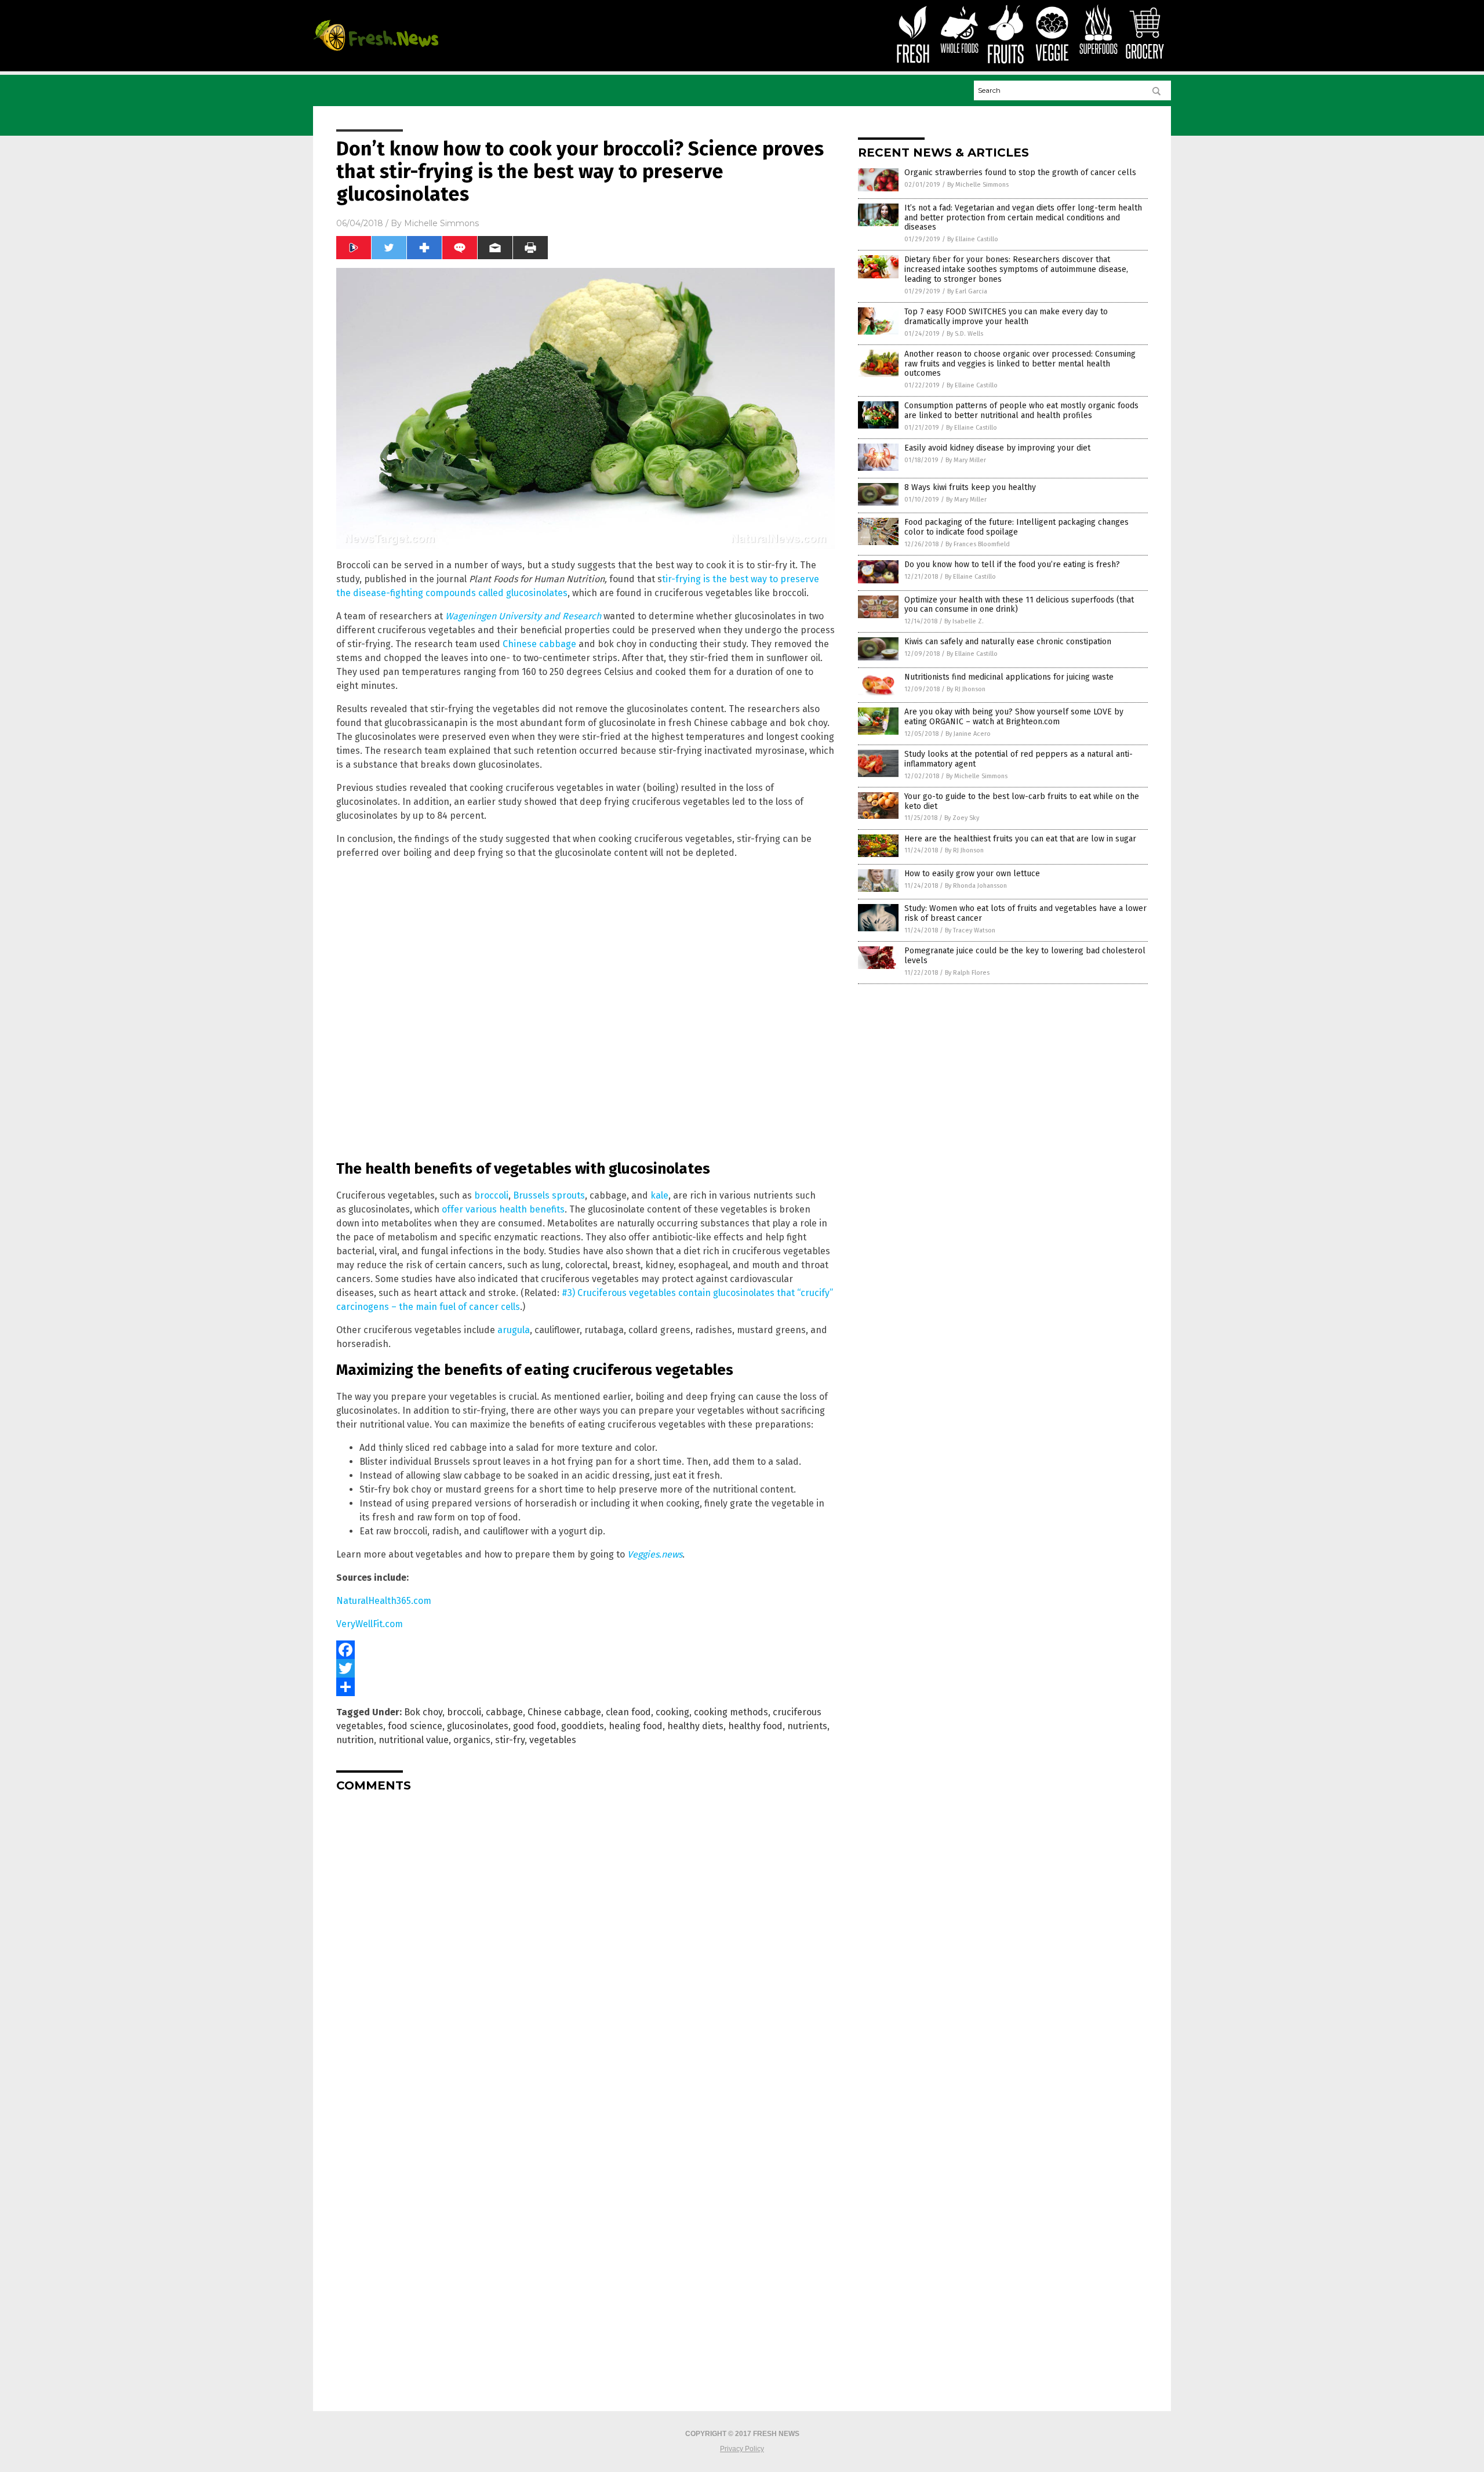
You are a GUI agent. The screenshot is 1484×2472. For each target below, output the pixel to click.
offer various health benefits (503, 1209)
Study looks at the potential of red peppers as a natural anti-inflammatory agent (1019, 759)
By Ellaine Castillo (973, 239)
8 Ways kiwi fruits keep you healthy (970, 487)
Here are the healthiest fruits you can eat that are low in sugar (1020, 839)
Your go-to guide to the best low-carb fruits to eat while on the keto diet (1022, 801)
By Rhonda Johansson (976, 886)
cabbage (504, 1712)
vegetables (553, 1740)
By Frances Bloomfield (978, 544)
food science (415, 1726)
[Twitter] (585, 1668)
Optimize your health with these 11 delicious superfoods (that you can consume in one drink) (1019, 605)
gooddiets (583, 1726)
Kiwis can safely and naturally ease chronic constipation (1008, 642)
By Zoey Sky (962, 818)
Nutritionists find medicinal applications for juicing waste (1009, 677)
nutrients (807, 1726)
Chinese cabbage (539, 644)
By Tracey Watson (970, 930)
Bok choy (423, 1712)
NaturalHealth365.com (384, 1601)
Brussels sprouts (549, 1195)
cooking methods (731, 1712)
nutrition (355, 1740)
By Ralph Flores (967, 973)
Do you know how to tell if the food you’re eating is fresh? (1012, 565)
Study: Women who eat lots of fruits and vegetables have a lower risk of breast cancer (1025, 913)
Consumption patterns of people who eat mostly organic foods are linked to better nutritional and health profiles (1021, 411)
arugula (514, 1330)
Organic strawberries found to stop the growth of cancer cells (1020, 173)
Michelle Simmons (441, 223)
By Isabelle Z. (964, 621)
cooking (672, 1712)
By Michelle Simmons (978, 185)
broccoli (491, 1195)
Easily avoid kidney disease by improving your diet (997, 448)
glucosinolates (478, 1726)
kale (659, 1195)
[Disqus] (585, 1946)
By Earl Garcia (967, 291)
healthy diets (695, 1726)
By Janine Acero (968, 734)
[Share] (585, 1687)
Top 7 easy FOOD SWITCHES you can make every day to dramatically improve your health (1006, 317)
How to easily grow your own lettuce (972, 874)
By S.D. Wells (965, 334)
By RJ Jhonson (966, 689)
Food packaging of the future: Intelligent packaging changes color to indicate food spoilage (1016, 527)
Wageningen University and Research (523, 616)
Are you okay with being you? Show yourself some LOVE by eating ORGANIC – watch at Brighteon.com (1014, 717)
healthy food (755, 1726)
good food (535, 1726)
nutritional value (414, 1740)
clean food (628, 1712)
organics (472, 1740)
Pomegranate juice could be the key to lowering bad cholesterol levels (1025, 956)
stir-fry (510, 1740)
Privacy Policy (742, 2449)
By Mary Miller (966, 460)
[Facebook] (585, 1650)
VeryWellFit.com (370, 1624)
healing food (636, 1726)
